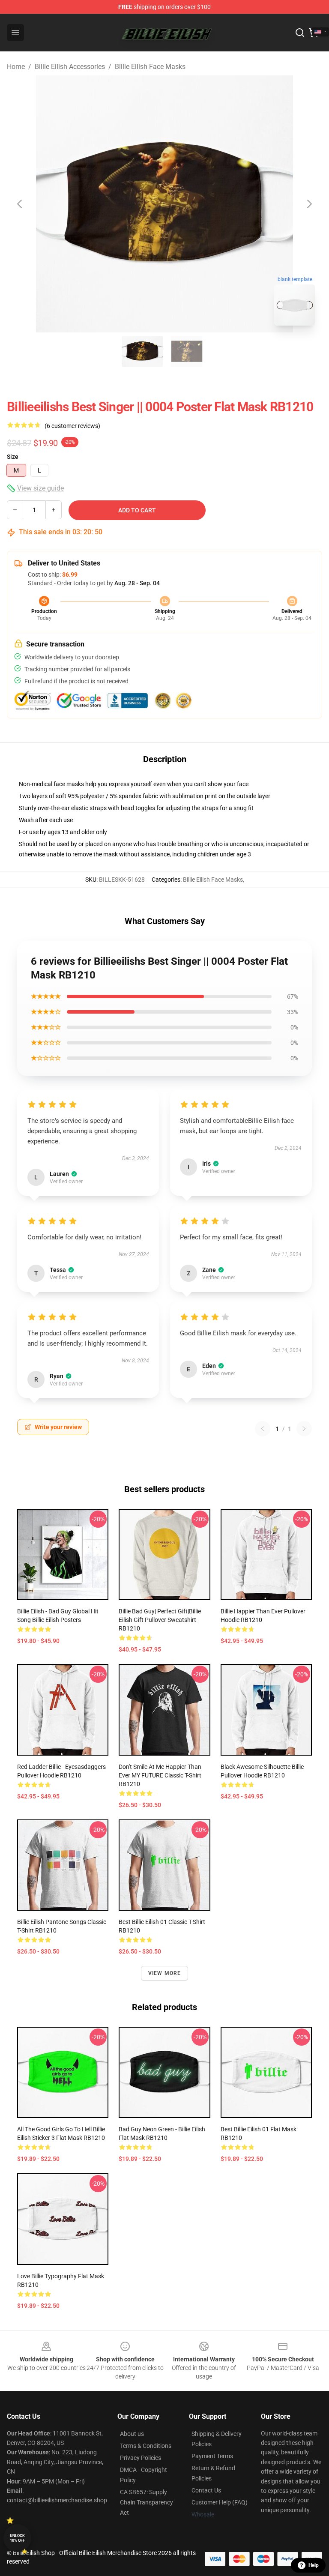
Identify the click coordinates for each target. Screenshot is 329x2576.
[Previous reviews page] (263, 1429)
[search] (300, 33)
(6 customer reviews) (72, 426)
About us (132, 2434)
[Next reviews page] (304, 1429)
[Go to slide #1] (142, 351)
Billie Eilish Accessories (70, 67)
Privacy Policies (141, 2458)
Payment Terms (212, 2456)
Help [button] (314, 2565)
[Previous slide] (20, 204)
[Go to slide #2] (187, 351)
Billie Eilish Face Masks (150, 67)
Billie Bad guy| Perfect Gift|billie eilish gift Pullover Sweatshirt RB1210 (160, 1620)
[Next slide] (309, 204)
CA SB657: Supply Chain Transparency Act (147, 2502)
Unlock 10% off (17, 2538)
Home (16, 67)
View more (165, 1973)
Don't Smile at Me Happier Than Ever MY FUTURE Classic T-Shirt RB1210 (160, 1775)
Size (13, 457)
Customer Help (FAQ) (220, 2502)
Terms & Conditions (146, 2446)
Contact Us (206, 2490)
